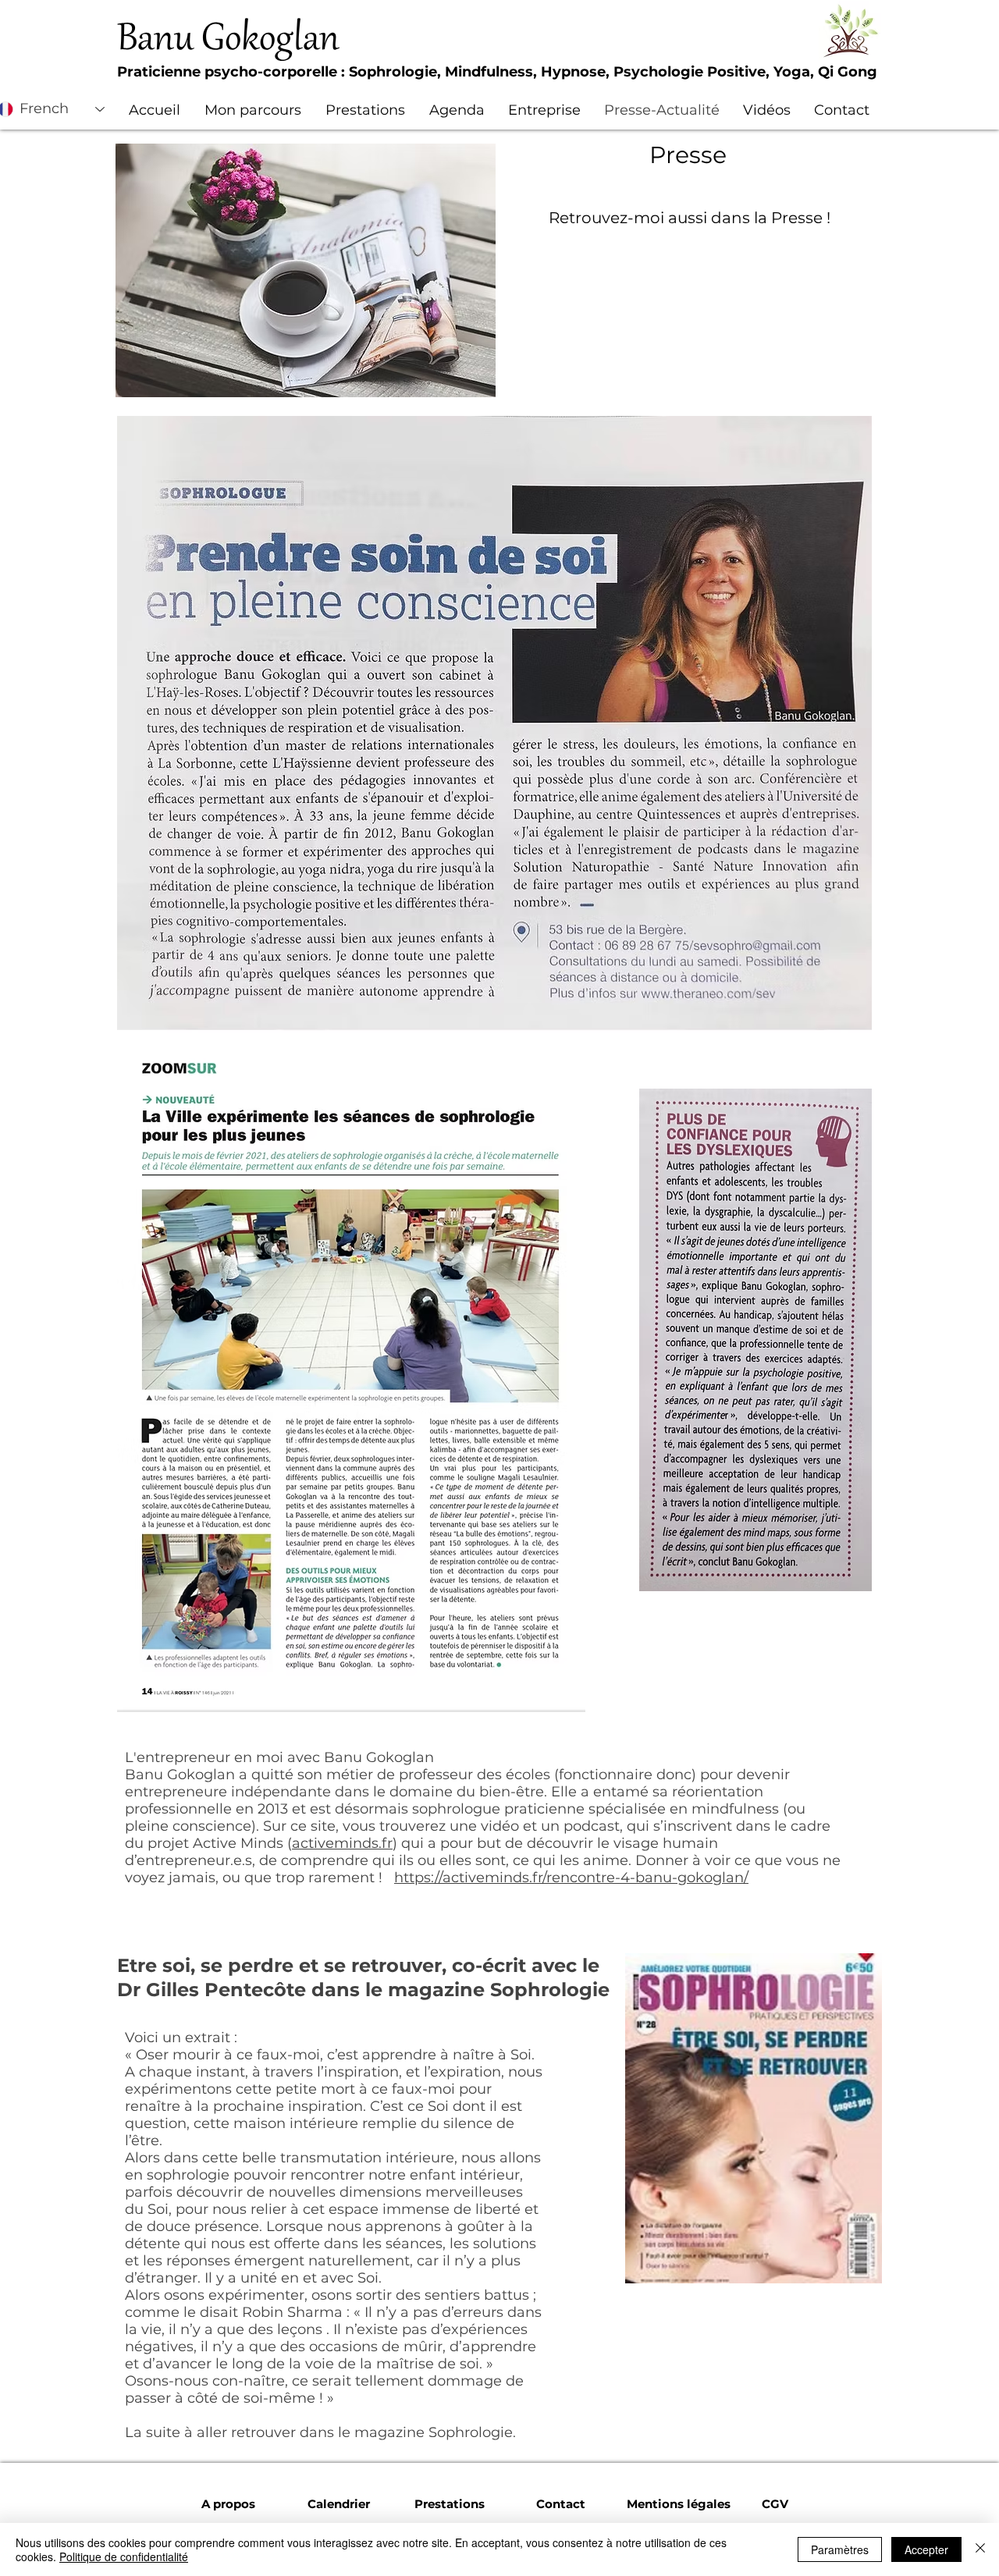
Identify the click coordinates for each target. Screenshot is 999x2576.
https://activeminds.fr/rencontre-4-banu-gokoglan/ (571, 1878)
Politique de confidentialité (124, 2556)
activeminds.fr (342, 1843)
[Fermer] (980, 2549)
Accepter (926, 2549)
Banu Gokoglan (228, 41)
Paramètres (840, 2549)
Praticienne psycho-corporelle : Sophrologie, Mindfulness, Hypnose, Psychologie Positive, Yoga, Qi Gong (497, 72)
